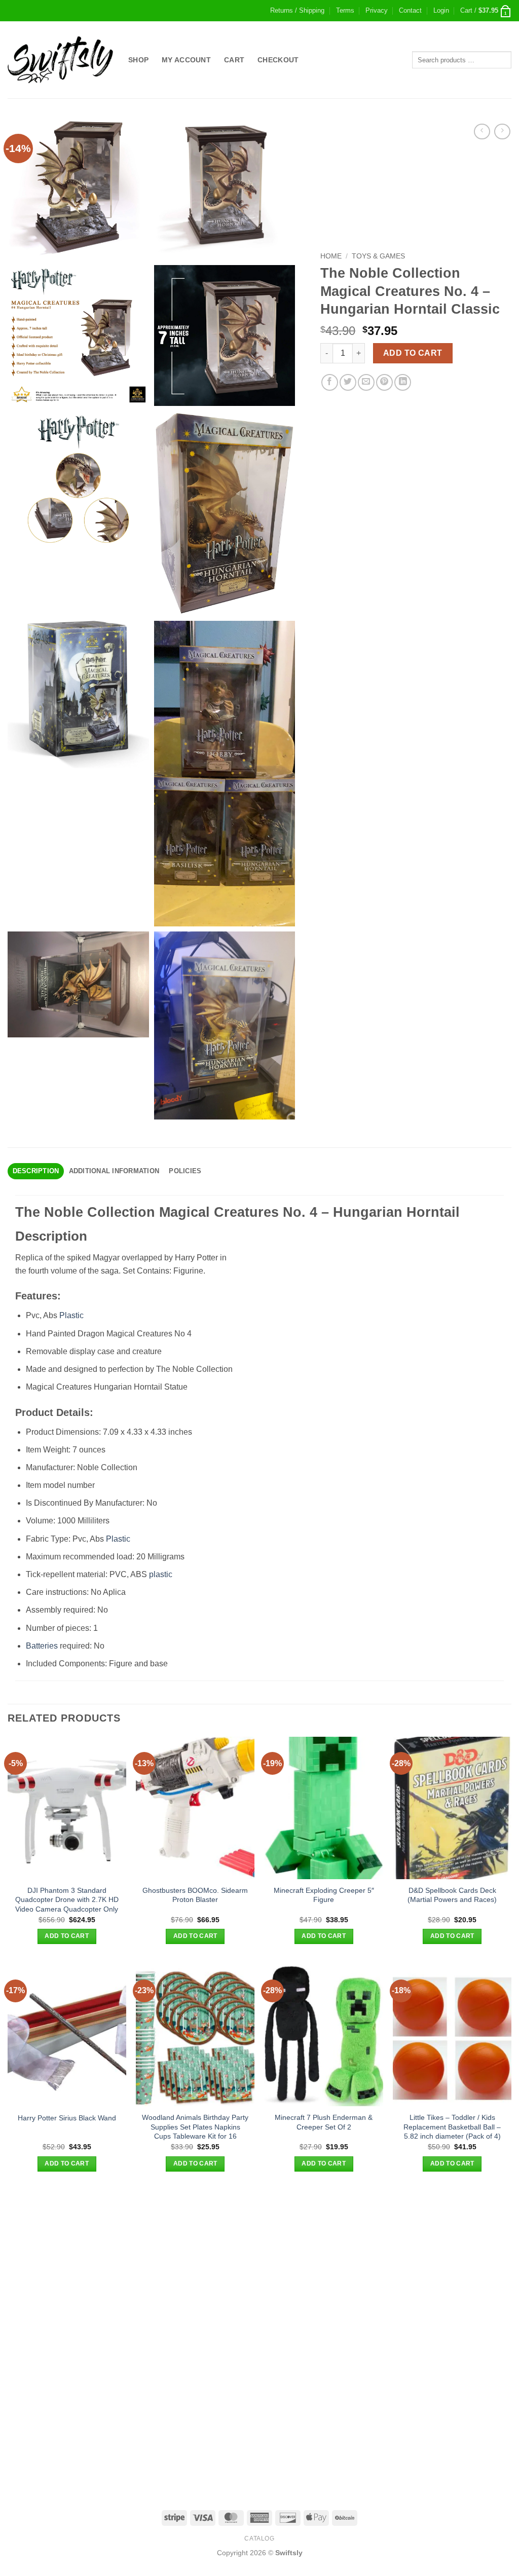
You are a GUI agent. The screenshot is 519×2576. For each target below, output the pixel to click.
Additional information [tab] (114, 1171)
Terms (345, 10)
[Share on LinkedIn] (403, 382)
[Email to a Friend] (366, 382)
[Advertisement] (259, 2262)
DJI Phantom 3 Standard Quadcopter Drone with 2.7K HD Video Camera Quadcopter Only (67, 1900)
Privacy (377, 10)
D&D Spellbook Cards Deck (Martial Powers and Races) (452, 1895)
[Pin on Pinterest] (384, 382)
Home (331, 256)
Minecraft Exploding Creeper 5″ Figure (324, 1895)
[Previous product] (502, 132)
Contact (410, 10)
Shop (138, 60)
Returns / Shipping (297, 10)
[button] (441, 11)
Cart (234, 60)
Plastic (71, 1315)
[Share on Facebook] (330, 382)
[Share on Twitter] (348, 382)
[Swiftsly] (60, 60)
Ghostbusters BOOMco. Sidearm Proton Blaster (195, 1895)
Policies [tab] (185, 1171)
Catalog (259, 2538)
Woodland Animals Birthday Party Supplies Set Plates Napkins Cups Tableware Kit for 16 (195, 2127)
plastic (161, 1574)
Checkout (278, 60)
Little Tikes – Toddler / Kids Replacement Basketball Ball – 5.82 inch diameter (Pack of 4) (452, 2127)
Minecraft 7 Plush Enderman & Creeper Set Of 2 (324, 2122)
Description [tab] (36, 1171)
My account (186, 60)
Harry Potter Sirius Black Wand (67, 2118)
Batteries (42, 1646)
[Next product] (482, 132)
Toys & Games (378, 256)
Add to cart (413, 353)
